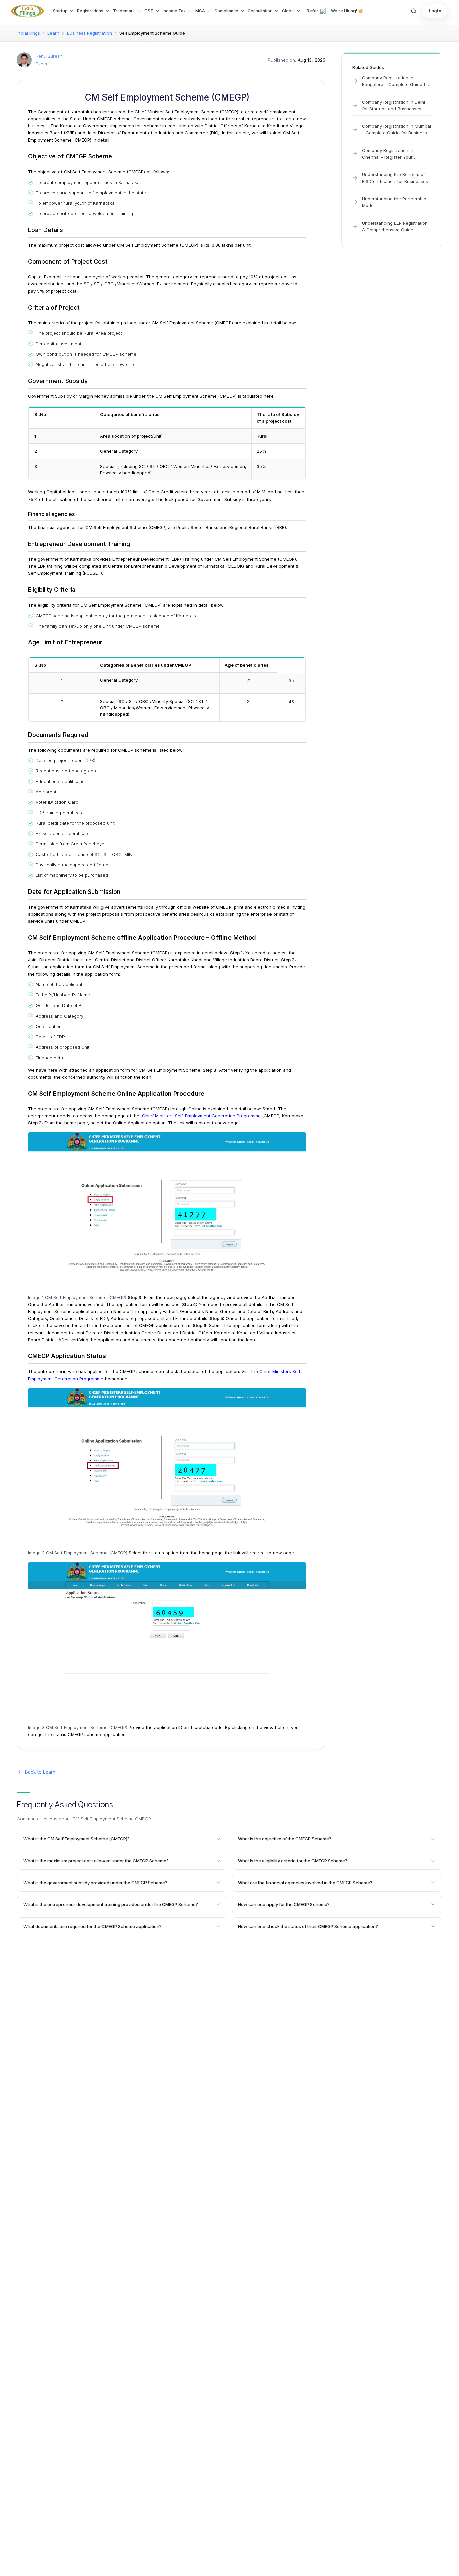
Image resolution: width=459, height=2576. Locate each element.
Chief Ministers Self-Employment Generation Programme (201, 1116)
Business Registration (89, 33)
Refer (312, 11)
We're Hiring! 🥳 (347, 11)
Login (435, 11)
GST (149, 11)
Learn (53, 33)
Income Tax (174, 11)
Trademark (124, 11)
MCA (200, 11)
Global (288, 11)
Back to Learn (40, 1772)
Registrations (90, 11)
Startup (60, 11)
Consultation (260, 11)
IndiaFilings (28, 33)
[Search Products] (414, 11)
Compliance (226, 11)
